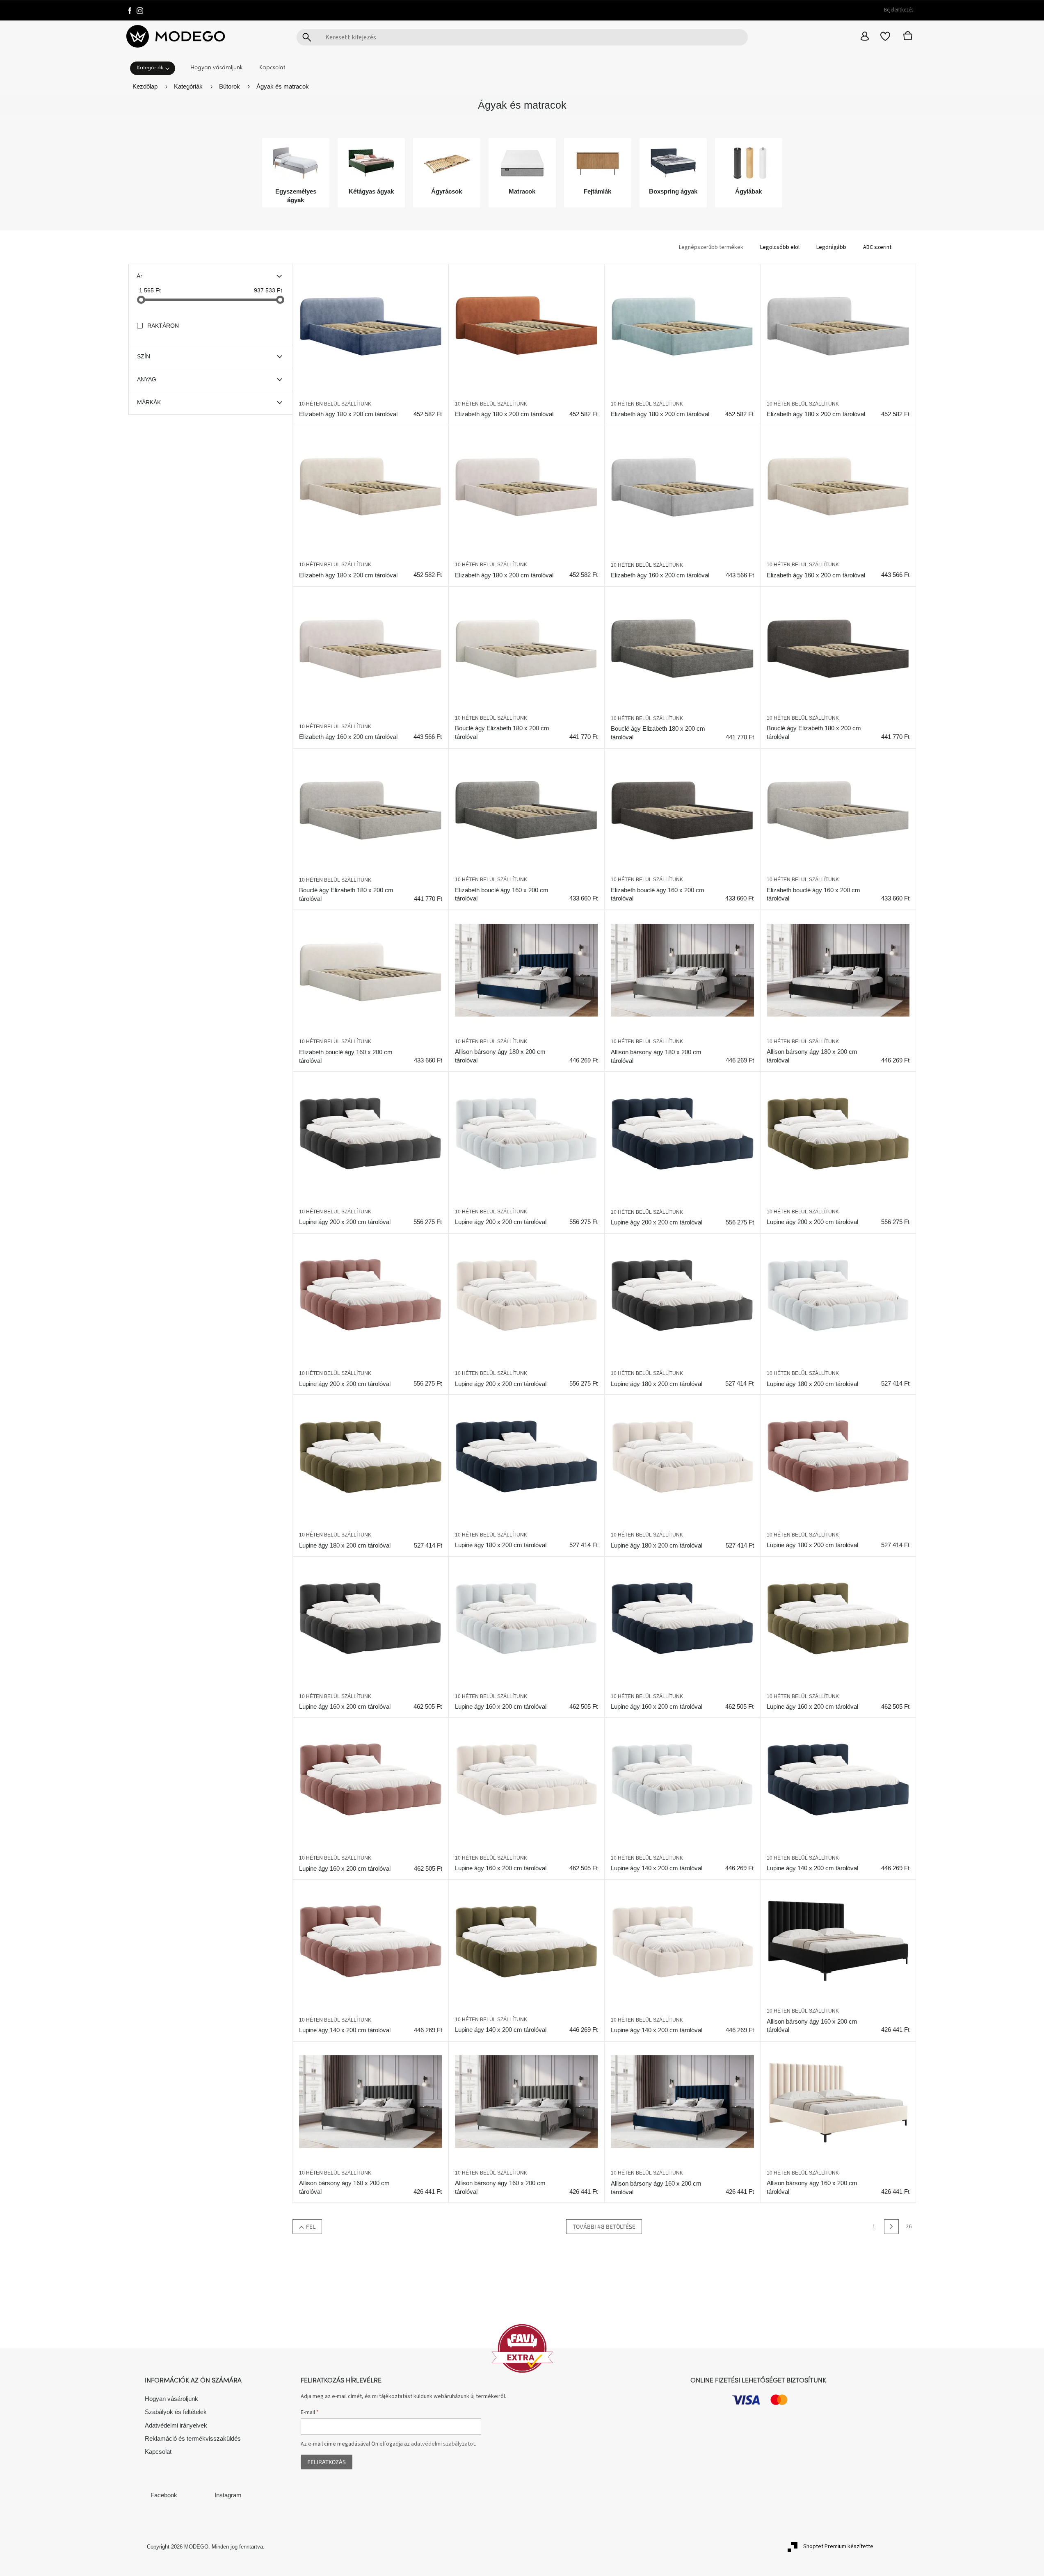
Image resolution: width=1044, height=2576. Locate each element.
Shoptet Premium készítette (838, 2546)
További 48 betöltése (604, 2226)
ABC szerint (877, 247)
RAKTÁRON (163, 326)
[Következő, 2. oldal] (891, 2227)
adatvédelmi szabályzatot (443, 2444)
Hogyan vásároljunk (171, 2399)
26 (909, 2227)
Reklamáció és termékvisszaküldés (193, 2438)
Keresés (307, 37)
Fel (311, 2226)
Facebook (164, 2495)
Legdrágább (831, 247)
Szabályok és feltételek (176, 2412)
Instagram (228, 2495)
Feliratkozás (327, 2462)
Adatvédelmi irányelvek (176, 2425)
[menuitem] (155, 67)
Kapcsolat (158, 2452)
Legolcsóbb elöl (780, 247)
